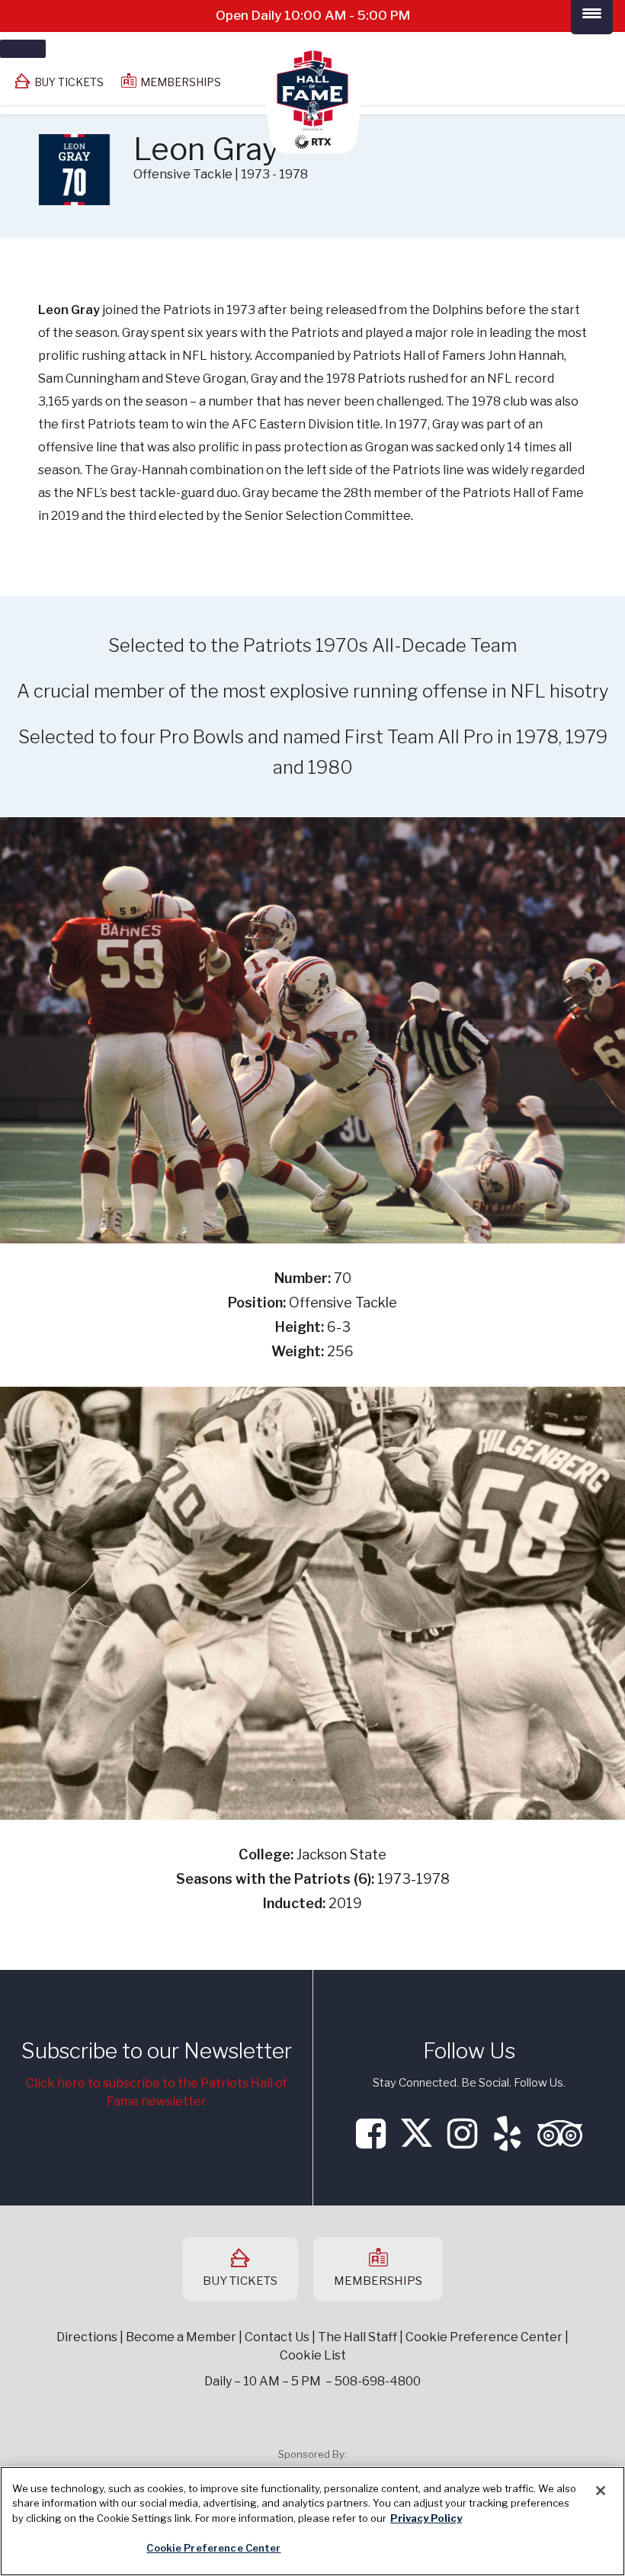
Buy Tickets (69, 82)
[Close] (601, 2491)
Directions (87, 2337)
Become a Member (181, 2337)
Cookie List (313, 2355)
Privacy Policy (426, 2518)
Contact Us (277, 2337)
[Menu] (23, 49)
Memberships (181, 82)
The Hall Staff (357, 2337)
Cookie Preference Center (213, 2548)
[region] (312, 2521)
